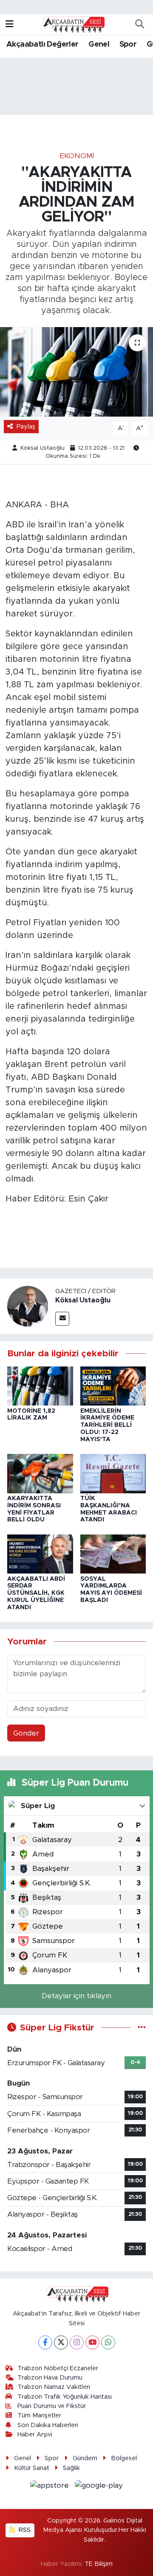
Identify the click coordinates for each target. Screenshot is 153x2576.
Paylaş (26, 427)
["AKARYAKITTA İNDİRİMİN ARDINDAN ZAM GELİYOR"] (76, 372)
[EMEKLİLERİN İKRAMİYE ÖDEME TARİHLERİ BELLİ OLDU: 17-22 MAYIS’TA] (113, 1385)
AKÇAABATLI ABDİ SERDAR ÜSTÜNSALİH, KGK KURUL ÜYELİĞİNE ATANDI (36, 1593)
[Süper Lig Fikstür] (142, 2028)
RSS (24, 2530)
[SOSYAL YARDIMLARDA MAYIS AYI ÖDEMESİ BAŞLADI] (113, 1553)
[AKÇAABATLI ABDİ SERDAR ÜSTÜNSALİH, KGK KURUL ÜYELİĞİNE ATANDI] (40, 1553)
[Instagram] (77, 2342)
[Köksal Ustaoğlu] (28, 1306)
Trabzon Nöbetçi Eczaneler (58, 2368)
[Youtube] (92, 2342)
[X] (61, 2342)
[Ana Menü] (10, 24)
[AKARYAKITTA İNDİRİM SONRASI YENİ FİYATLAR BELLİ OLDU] (40, 1473)
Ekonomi (77, 156)
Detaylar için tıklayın (76, 1996)
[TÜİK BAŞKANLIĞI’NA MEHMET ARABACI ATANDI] (113, 1473)
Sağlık (71, 2468)
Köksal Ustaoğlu (42, 448)
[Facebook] (45, 2342)
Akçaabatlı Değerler (42, 45)
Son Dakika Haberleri (48, 2425)
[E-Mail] (62, 1319)
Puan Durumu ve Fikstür (52, 2406)
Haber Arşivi (35, 2435)
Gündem (85, 2458)
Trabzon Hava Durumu (50, 2378)
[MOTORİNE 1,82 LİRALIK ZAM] (40, 1385)
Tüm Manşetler (39, 2415)
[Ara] (139, 25)
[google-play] (99, 2487)
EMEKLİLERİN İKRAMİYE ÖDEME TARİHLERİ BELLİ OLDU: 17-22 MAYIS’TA (107, 1425)
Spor (128, 45)
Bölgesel (124, 2458)
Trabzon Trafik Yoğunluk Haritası (65, 2397)
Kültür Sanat (32, 2468)
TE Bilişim (99, 2564)
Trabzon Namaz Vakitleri (54, 2387)
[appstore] (51, 2487)
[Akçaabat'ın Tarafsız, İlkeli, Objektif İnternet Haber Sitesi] (73, 24)
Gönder (26, 1733)
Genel (99, 45)
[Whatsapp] (108, 2342)
